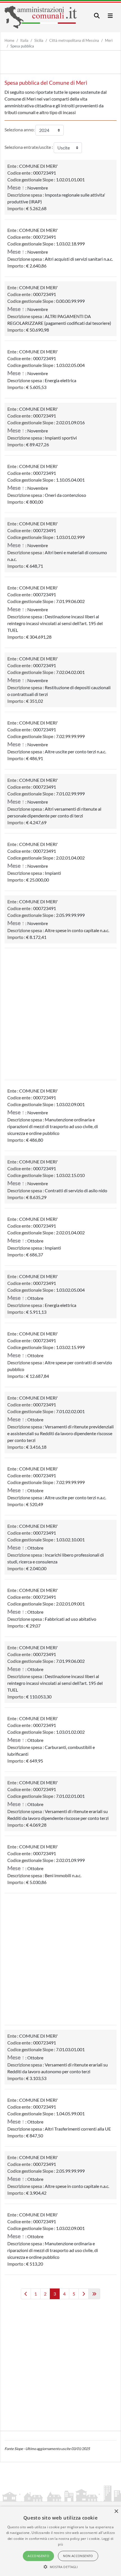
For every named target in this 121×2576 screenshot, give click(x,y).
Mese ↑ (16, 187)
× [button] (116, 2511)
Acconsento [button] (38, 2556)
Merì (109, 40)
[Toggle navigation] (97, 16)
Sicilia (39, 40)
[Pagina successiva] (84, 2294)
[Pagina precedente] (26, 2294)
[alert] (60, 2541)
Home (9, 40)
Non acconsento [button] (78, 2556)
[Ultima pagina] (94, 2294)
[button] (61, 2567)
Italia (24, 40)
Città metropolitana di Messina (74, 40)
